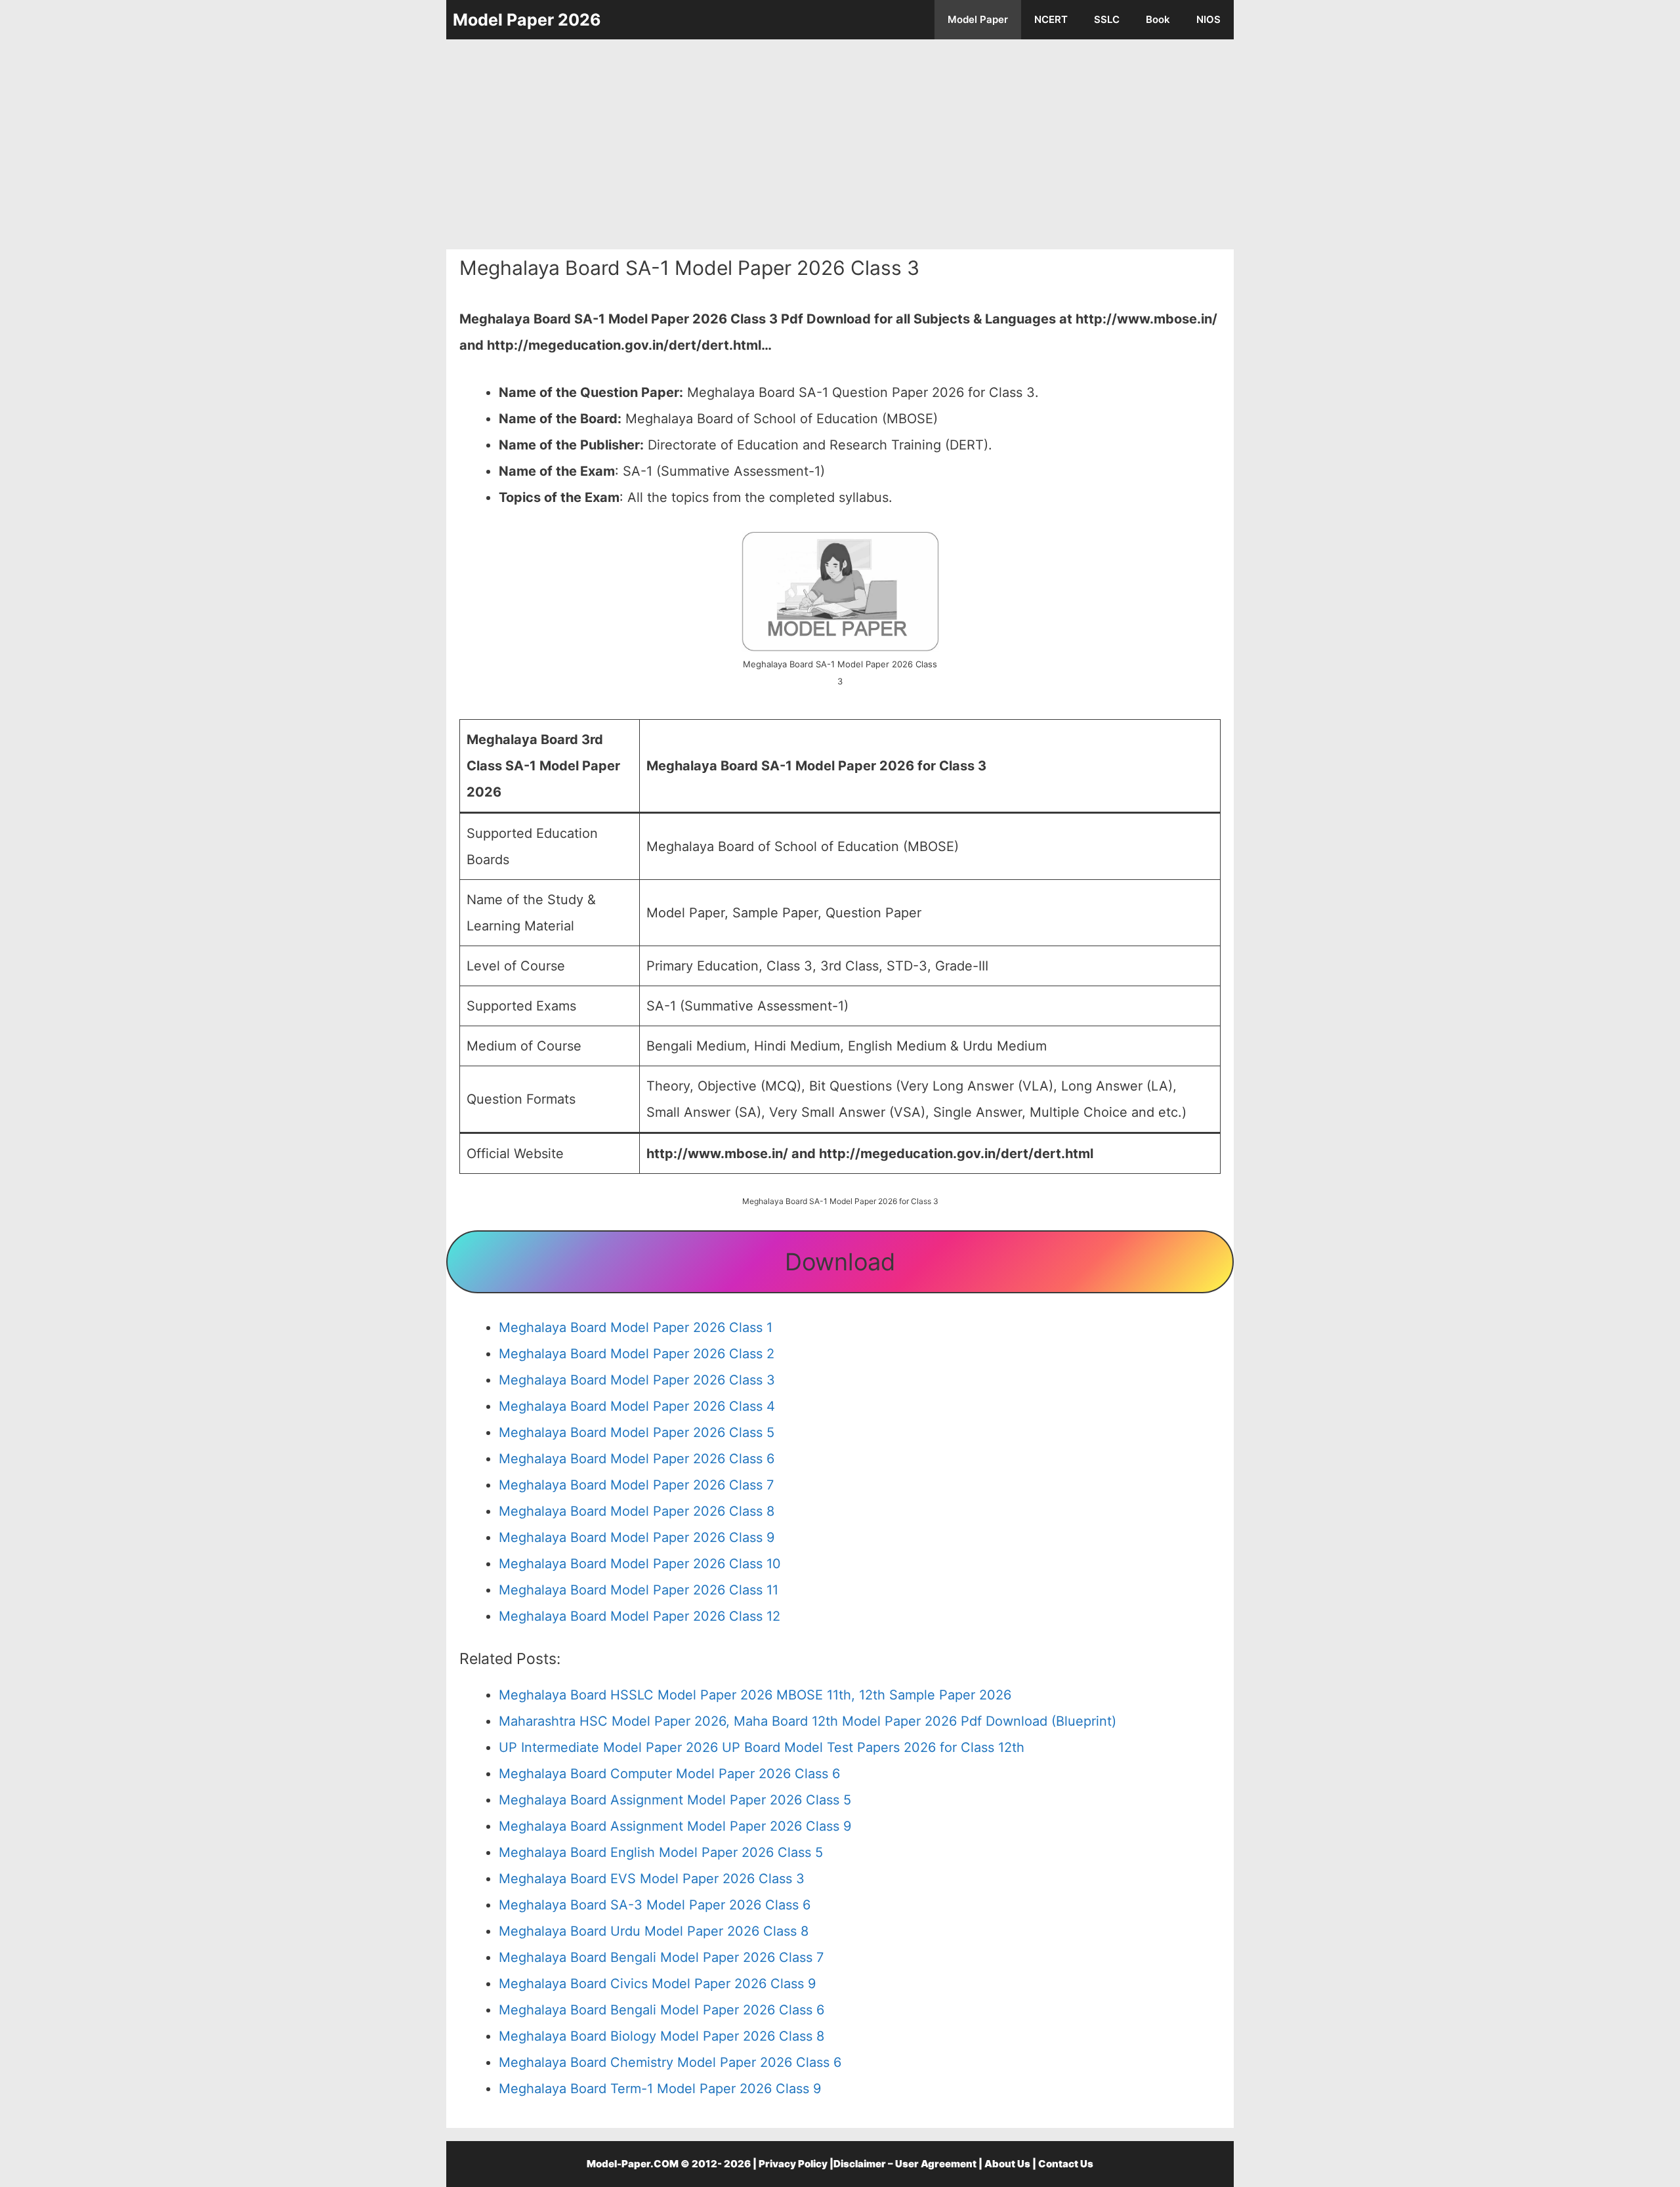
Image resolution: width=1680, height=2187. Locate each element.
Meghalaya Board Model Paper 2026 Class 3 (637, 1380)
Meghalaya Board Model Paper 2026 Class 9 (637, 1537)
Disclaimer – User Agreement (905, 2164)
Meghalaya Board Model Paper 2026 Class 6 (637, 1459)
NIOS (1208, 19)
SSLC (1107, 19)
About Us (1007, 2164)
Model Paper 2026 (527, 20)
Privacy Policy (793, 2164)
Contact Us (1066, 2164)
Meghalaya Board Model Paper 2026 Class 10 (640, 1564)
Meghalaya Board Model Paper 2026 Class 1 (636, 1327)
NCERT (1051, 19)
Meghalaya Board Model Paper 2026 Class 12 (640, 1616)
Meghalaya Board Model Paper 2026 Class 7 (636, 1485)
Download (840, 1262)
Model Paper (978, 19)
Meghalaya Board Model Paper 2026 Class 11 (639, 1590)
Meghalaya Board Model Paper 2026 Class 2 (637, 1354)
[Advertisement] (840, 144)
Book (1158, 19)
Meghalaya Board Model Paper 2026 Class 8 (637, 1511)
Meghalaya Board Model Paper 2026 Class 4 (637, 1406)
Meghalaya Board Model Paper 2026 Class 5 (637, 1432)
